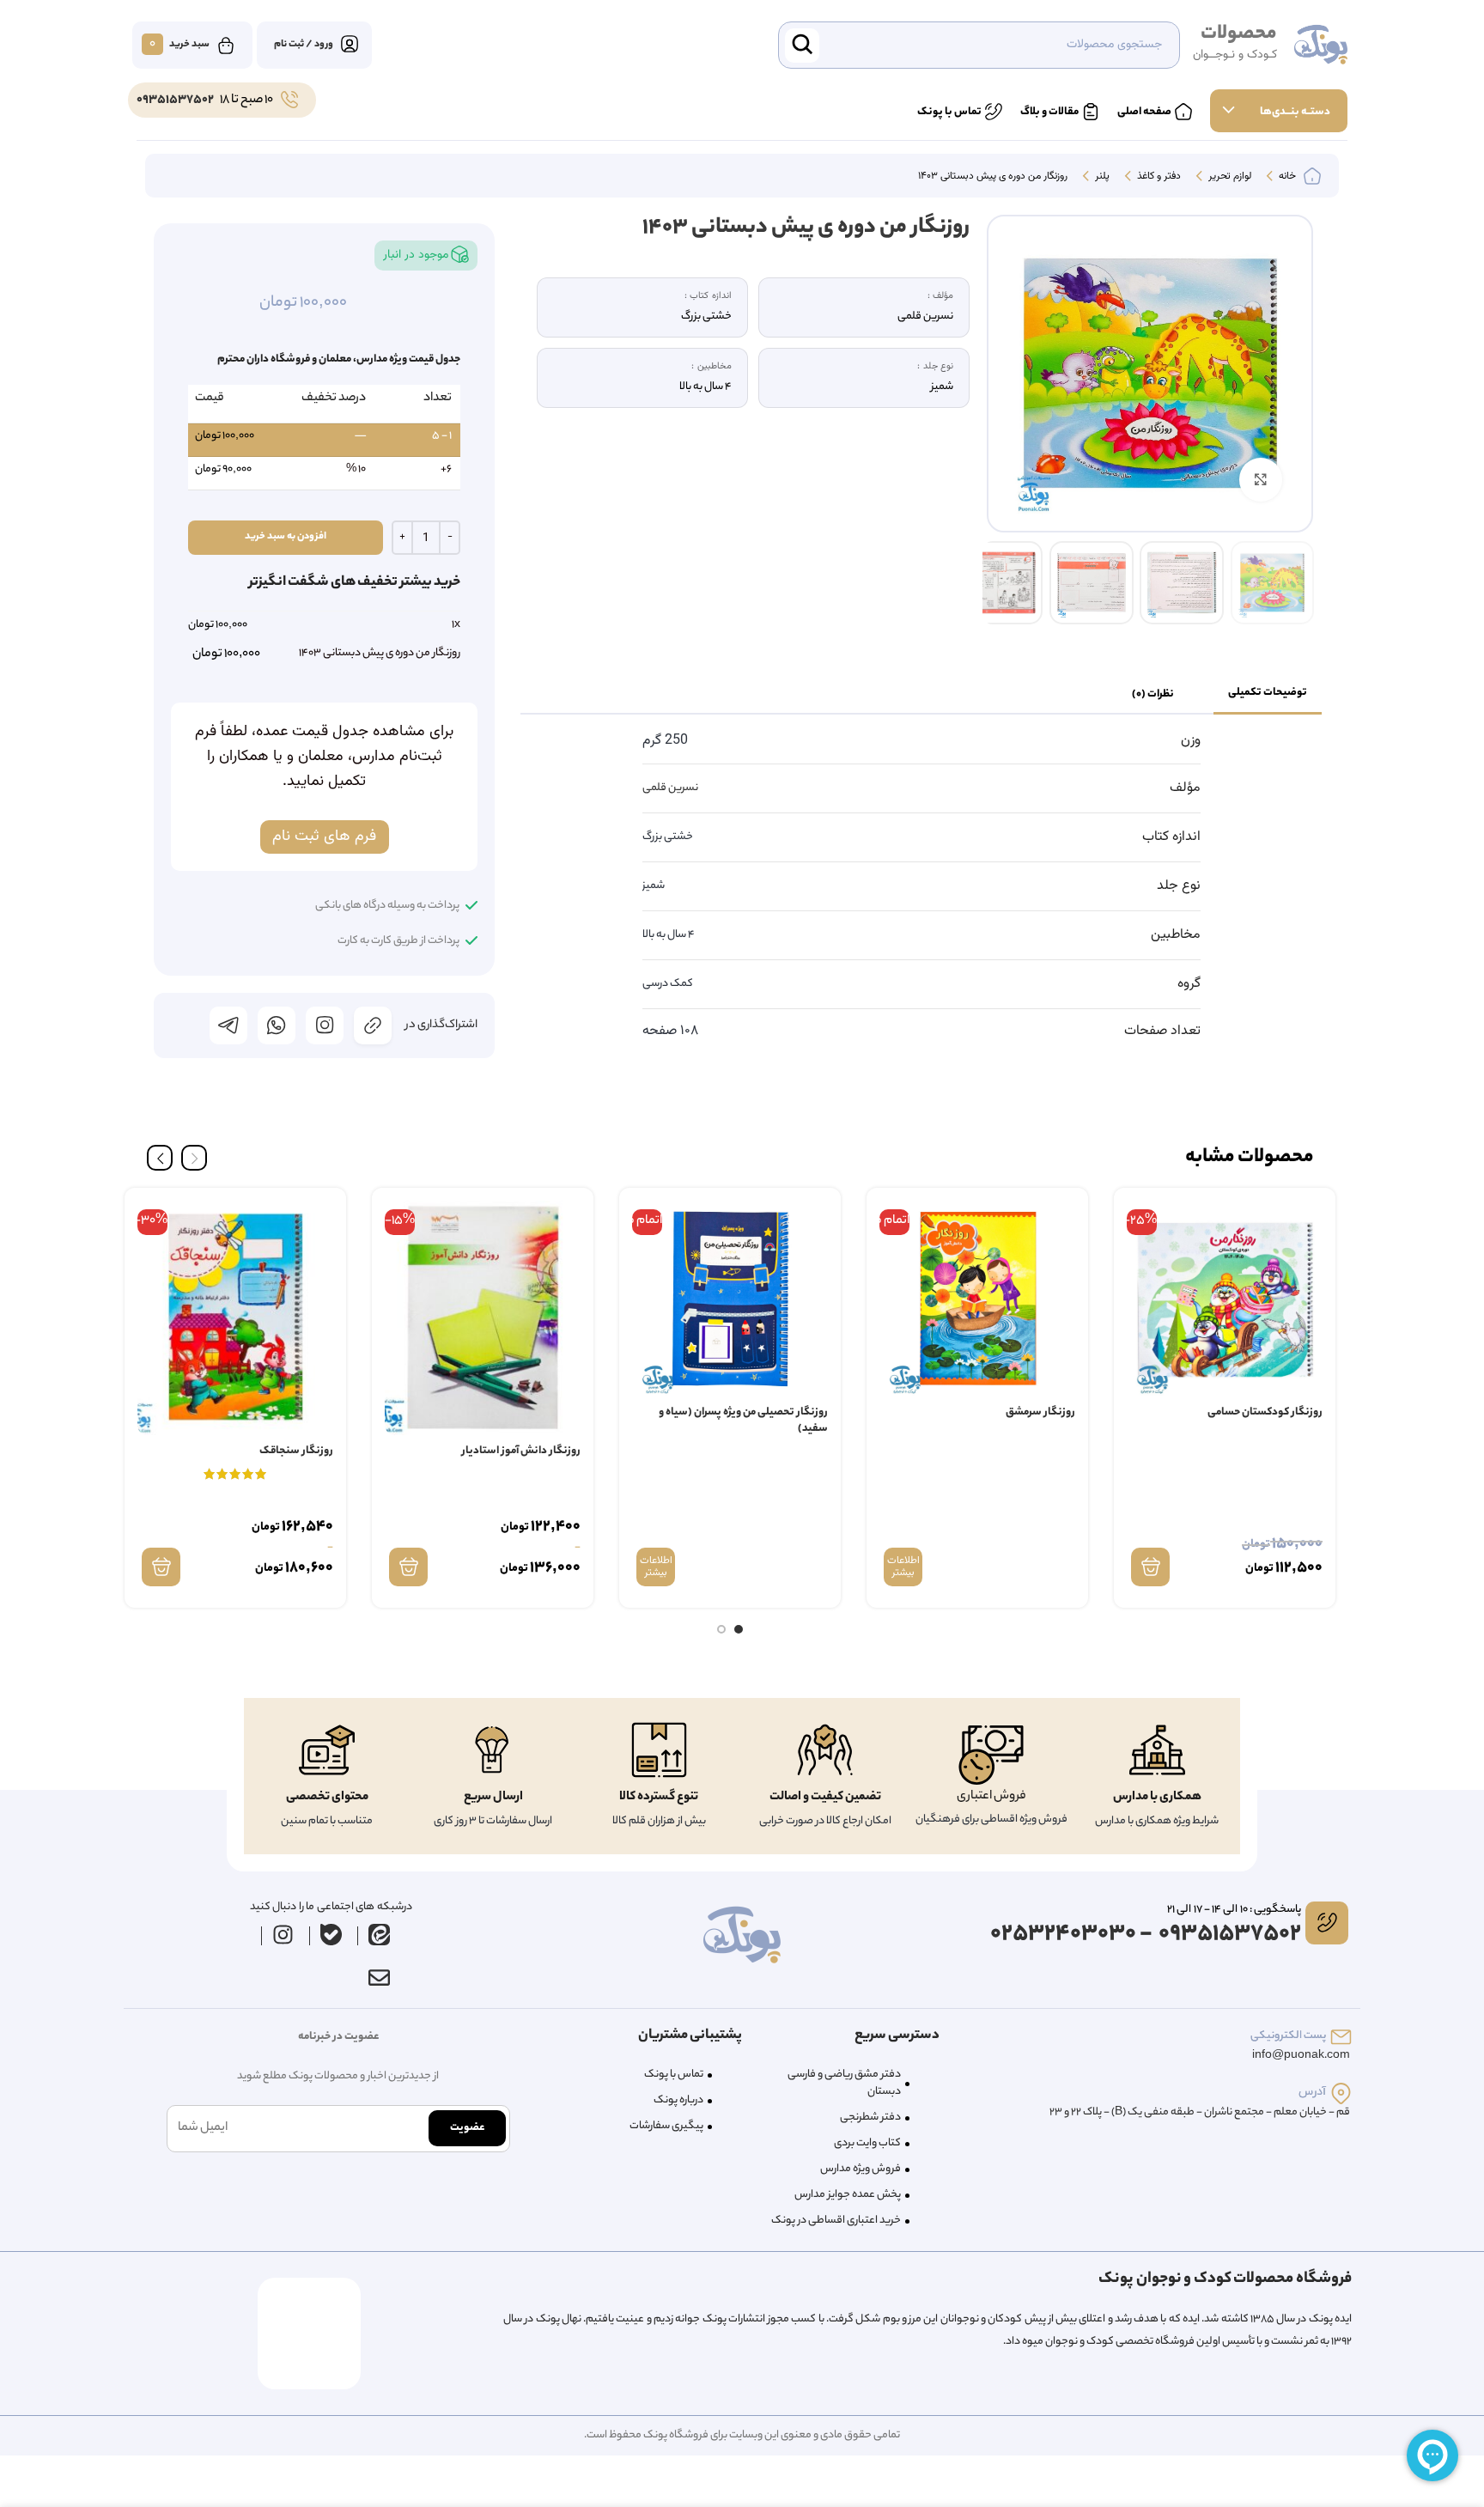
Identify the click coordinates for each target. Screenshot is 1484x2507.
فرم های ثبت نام (324, 837)
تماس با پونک (674, 2075)
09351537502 (175, 100)
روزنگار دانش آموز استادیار (521, 1451)
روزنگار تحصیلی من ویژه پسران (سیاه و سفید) (743, 1421)
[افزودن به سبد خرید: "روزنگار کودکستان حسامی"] (1150, 1567)
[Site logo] (1321, 46)
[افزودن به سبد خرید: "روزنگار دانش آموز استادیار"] (408, 1567)
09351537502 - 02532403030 (1146, 1935)
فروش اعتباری (991, 1797)
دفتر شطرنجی (870, 2118)
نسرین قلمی (670, 788)
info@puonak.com (1301, 2056)
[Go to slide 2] (721, 1629)
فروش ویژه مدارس (861, 2169)
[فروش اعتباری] (991, 1755)
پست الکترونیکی (1288, 2036)
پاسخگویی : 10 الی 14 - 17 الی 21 (1234, 1910)
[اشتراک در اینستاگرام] (325, 1025)
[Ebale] (331, 1935)
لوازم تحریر (1229, 177)
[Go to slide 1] (739, 1629)
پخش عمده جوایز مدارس (848, 2195)
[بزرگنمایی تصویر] (1261, 479)
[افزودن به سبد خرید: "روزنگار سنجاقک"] (161, 1567)
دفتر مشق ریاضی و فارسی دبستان (844, 2083)
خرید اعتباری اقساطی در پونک (836, 2221)
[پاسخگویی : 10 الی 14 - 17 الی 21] (1327, 1923)
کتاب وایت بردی (867, 2143)
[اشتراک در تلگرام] (228, 1025)
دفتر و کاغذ (1158, 177)
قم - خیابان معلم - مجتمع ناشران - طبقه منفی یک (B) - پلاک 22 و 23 (1200, 2112)
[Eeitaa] (380, 1935)
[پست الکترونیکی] (1341, 2037)
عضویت (467, 2128)
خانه (1286, 177)
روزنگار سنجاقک (296, 1451)
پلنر (1101, 177)
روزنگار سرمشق (1040, 1412)
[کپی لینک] (373, 1025)
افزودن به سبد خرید (286, 537)
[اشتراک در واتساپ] (277, 1025)
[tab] (1268, 694)
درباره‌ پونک (678, 2100)
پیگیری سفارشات (666, 2126)
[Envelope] (379, 1978)
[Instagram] (283, 1935)
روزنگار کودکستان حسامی (1265, 1412)
